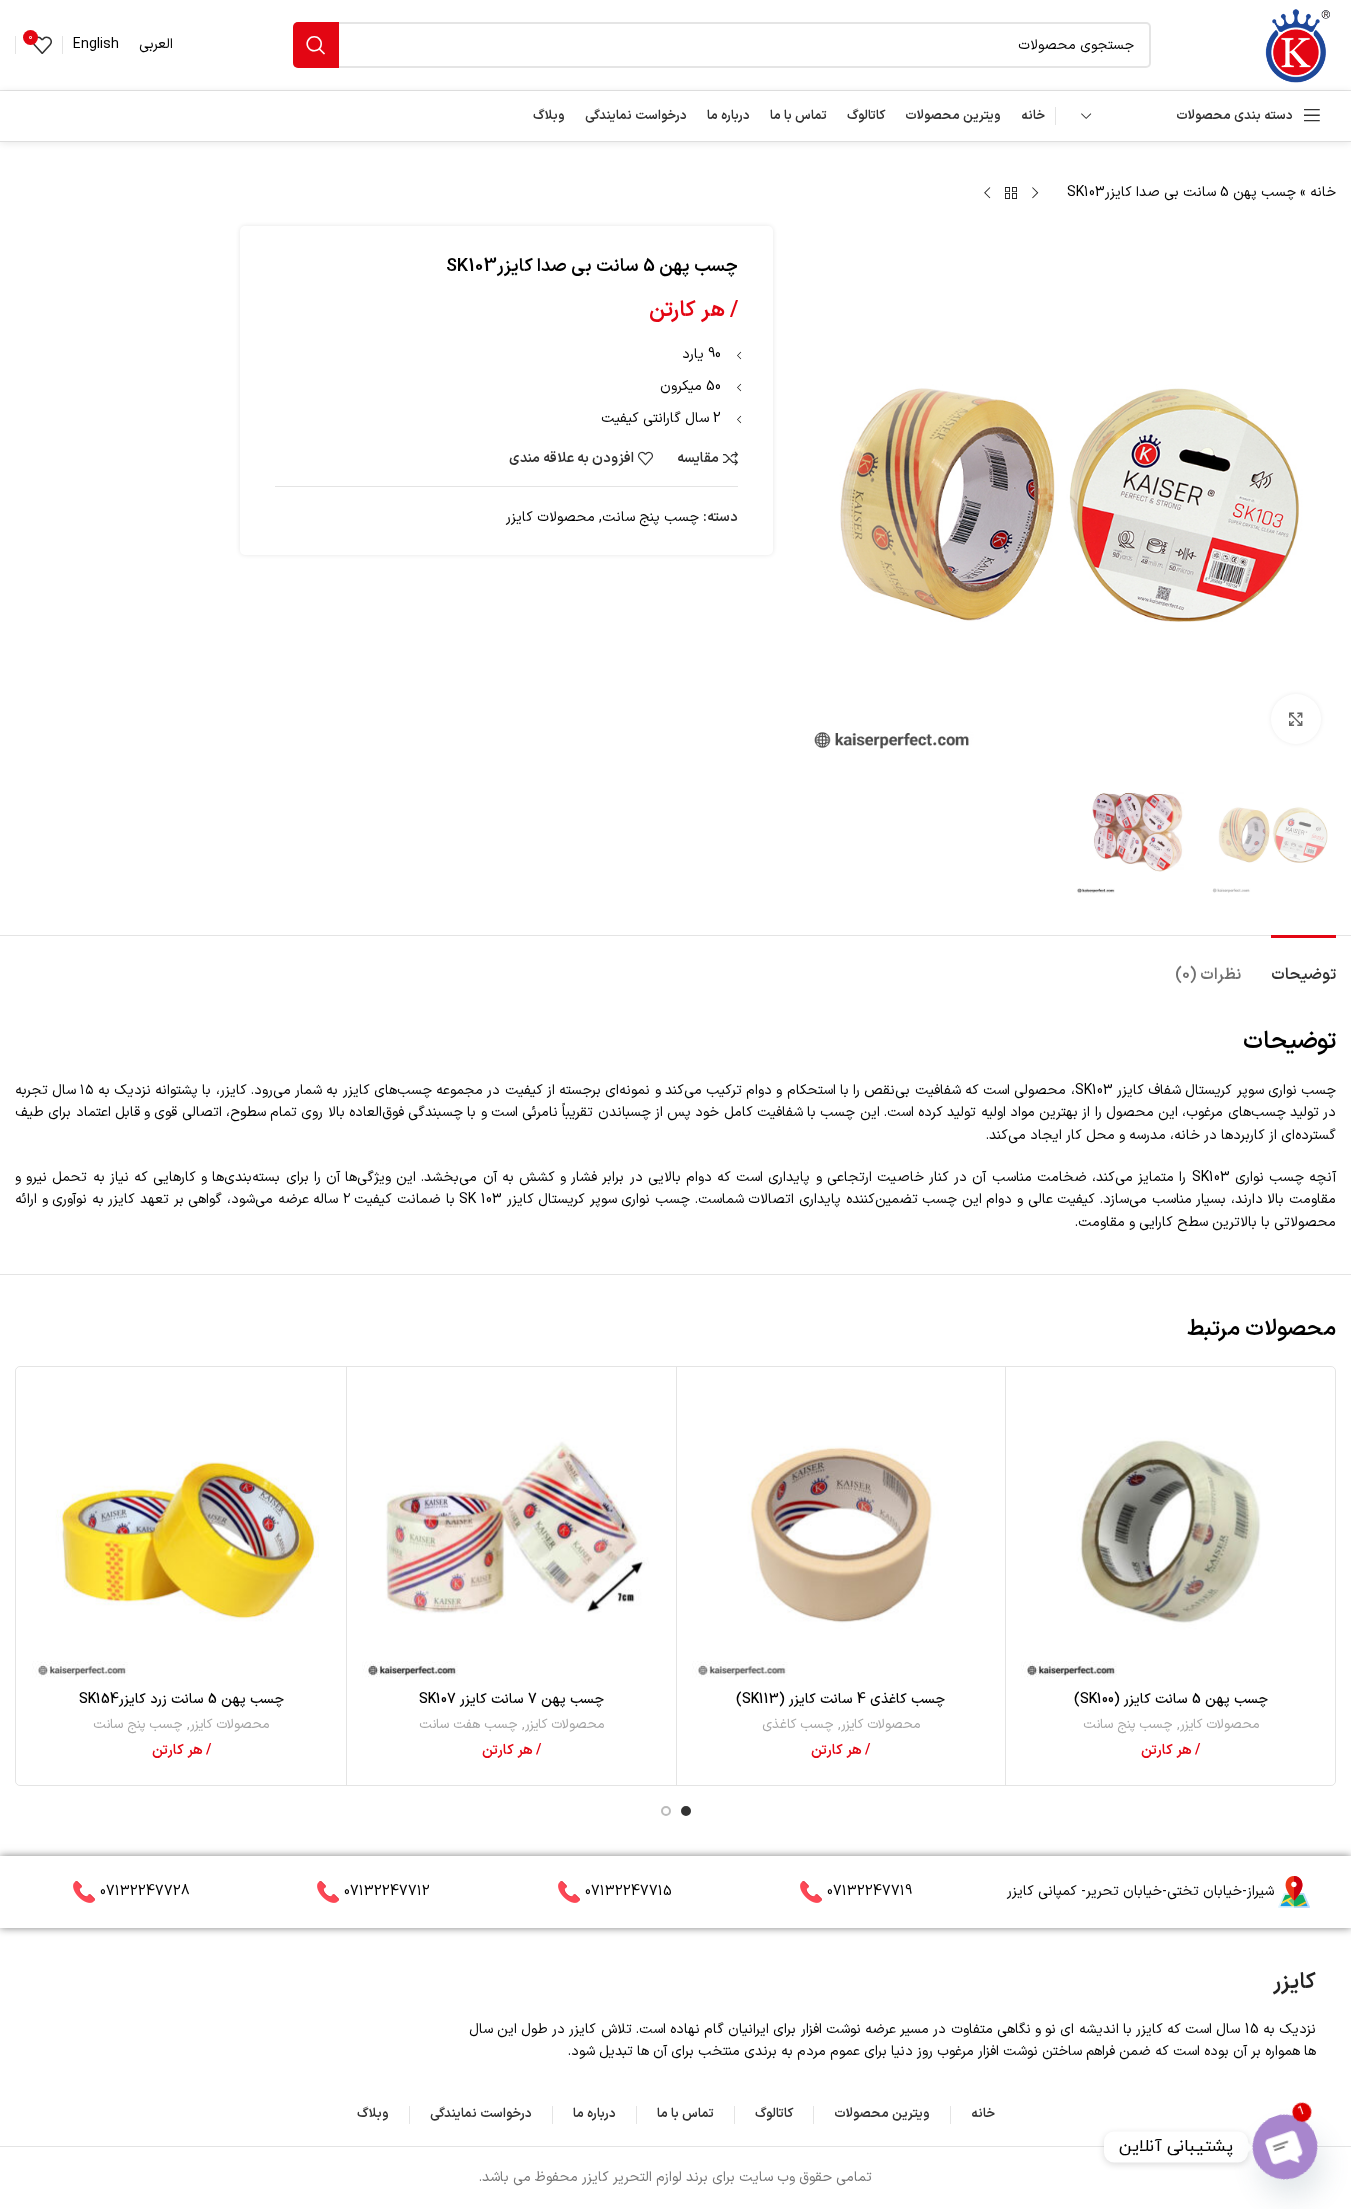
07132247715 (628, 1891)
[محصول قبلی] (1035, 194)
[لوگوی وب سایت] (1296, 44)
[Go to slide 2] (666, 1811)
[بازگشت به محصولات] (1011, 194)
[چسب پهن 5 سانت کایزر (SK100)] (1170, 1531)
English (96, 44)
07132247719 (869, 1891)
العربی (156, 44)
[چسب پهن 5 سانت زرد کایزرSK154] (181, 1531)
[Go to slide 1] (686, 1811)
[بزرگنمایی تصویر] (1296, 719)
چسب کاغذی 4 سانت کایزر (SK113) (840, 1699)
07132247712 (387, 1891)
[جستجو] (316, 45)
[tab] (1303, 965)
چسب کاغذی (798, 1725)
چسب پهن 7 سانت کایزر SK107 (511, 1699)
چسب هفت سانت (468, 1725)
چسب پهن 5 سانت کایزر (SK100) (1171, 1699)
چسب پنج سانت (650, 517)
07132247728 (145, 1891)
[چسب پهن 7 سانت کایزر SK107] (511, 1531)
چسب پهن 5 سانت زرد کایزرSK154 (181, 1699)
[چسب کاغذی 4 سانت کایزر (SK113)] (841, 1531)
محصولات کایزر (550, 517)
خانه (1323, 192)
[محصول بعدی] (987, 194)
